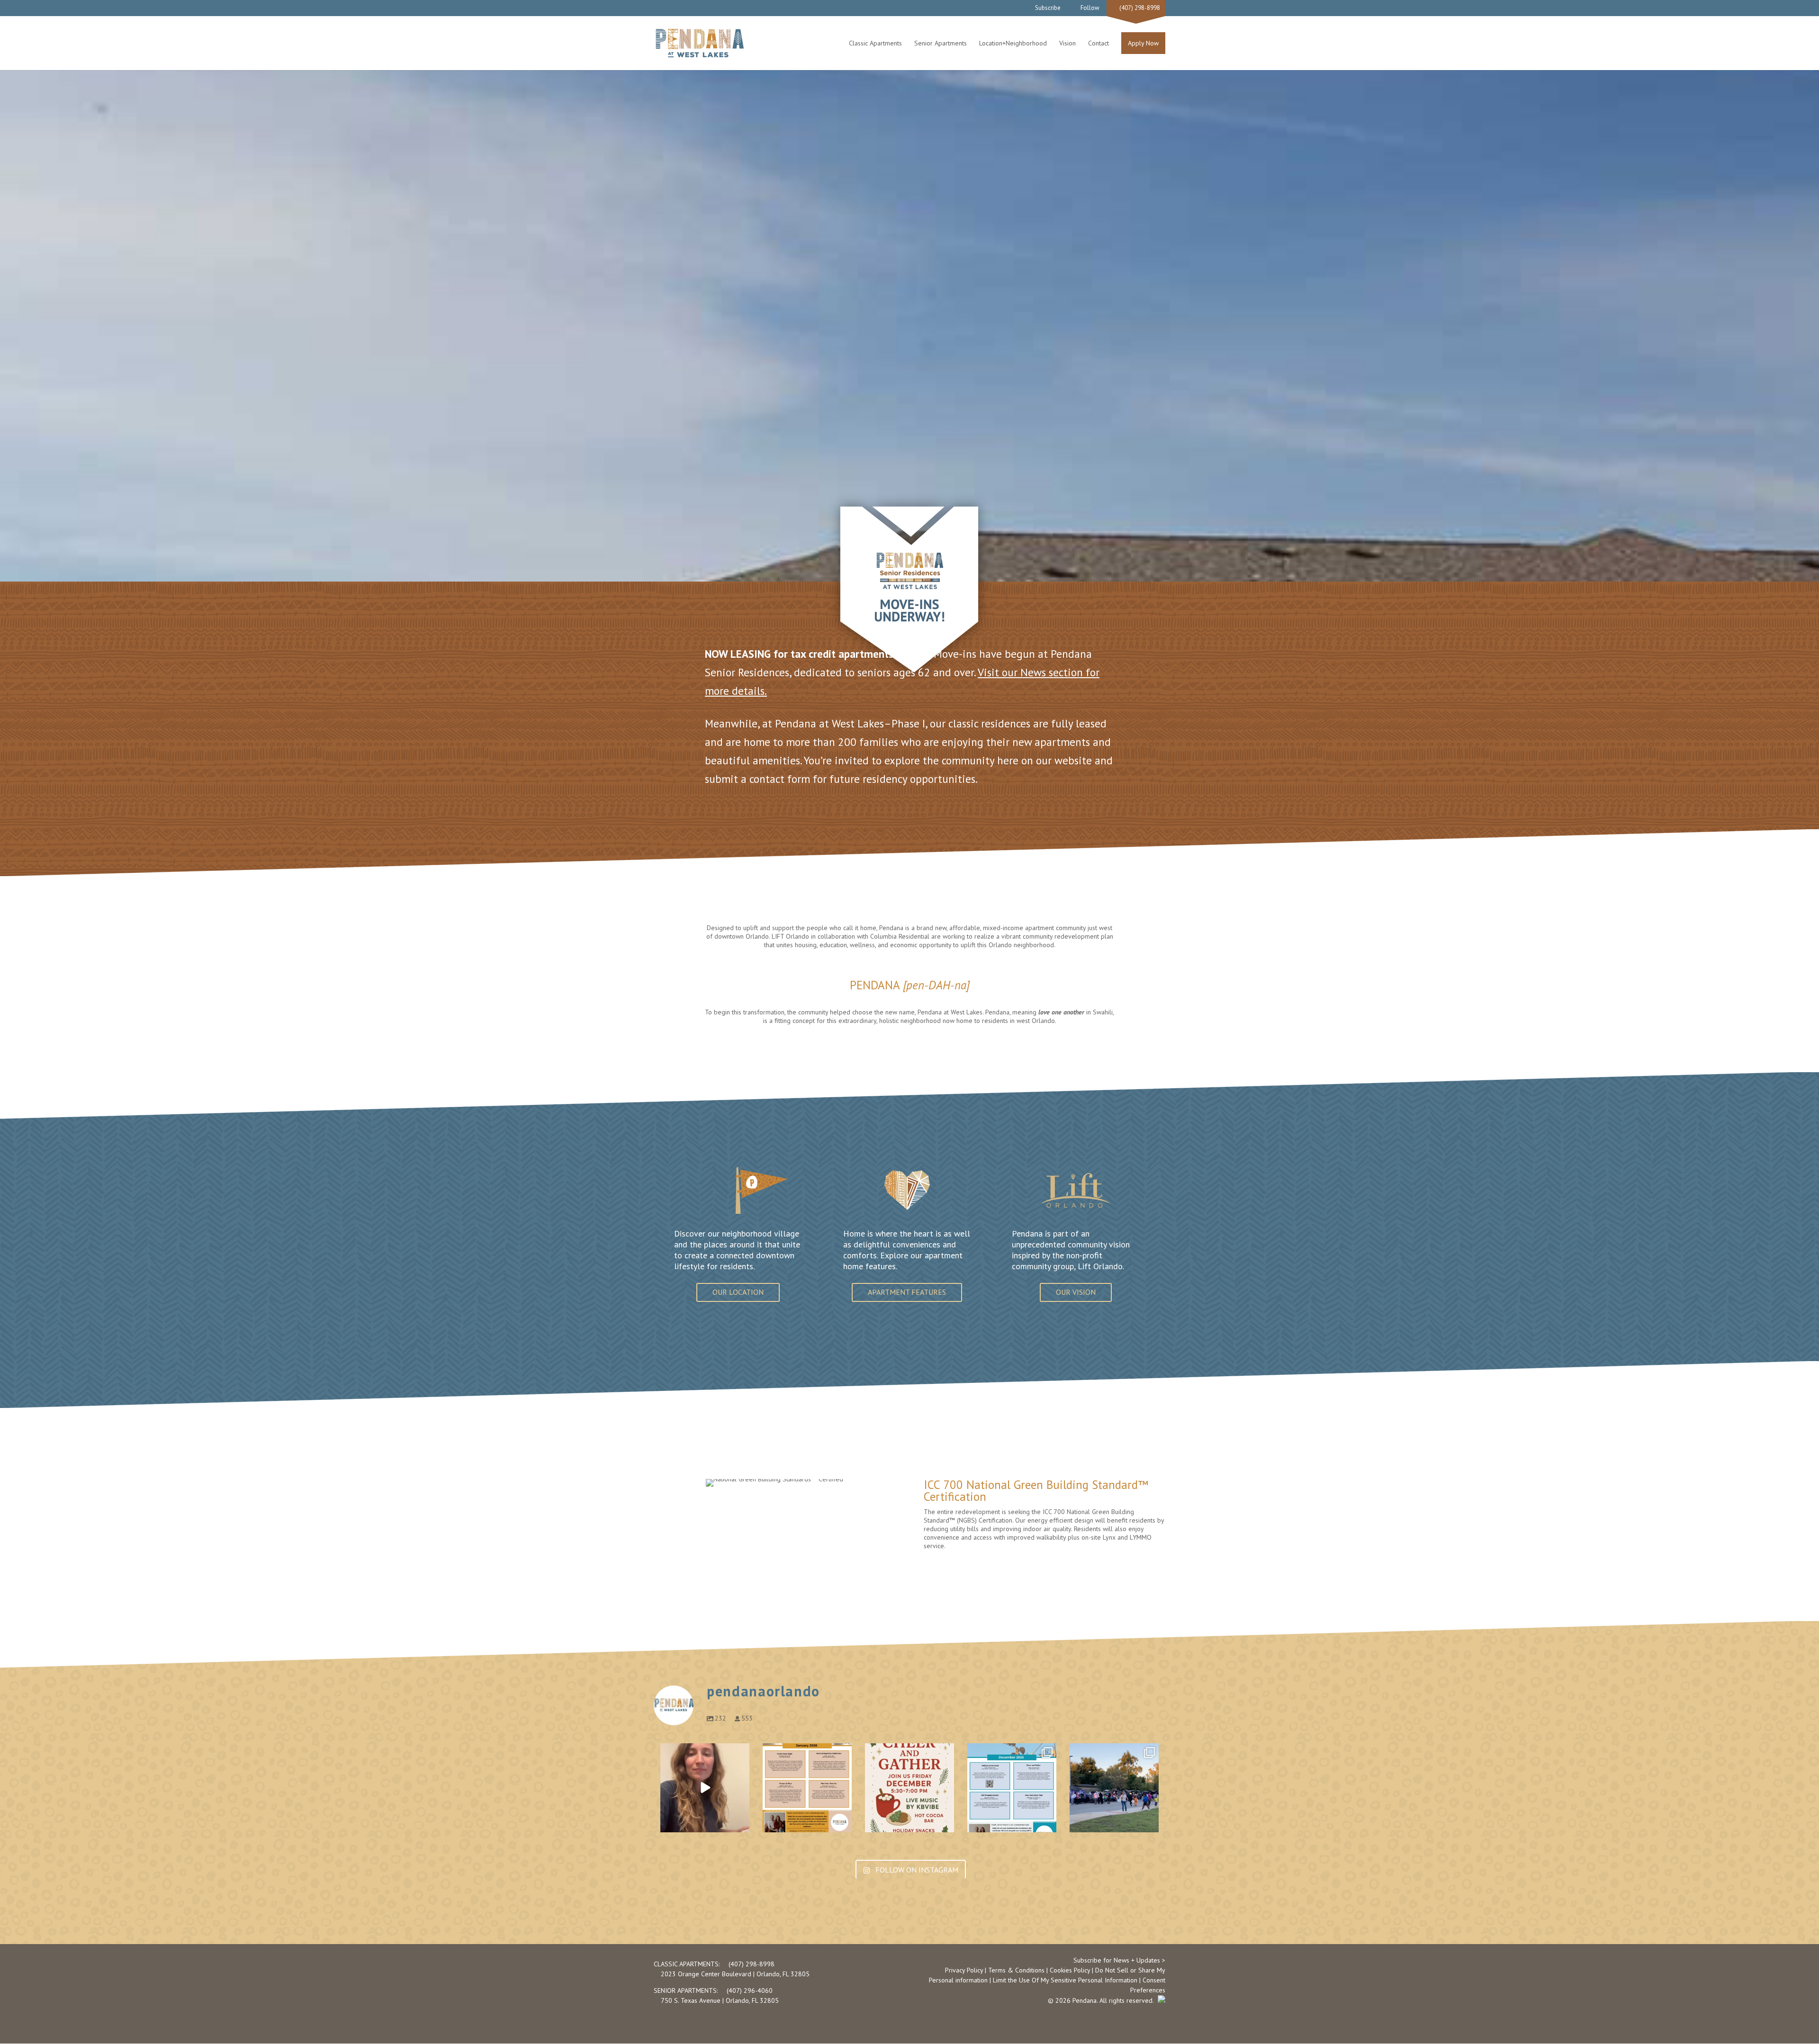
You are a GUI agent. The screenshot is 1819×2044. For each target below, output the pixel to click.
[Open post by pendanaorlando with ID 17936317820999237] (705, 1788)
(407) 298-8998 (1139, 8)
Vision (1067, 43)
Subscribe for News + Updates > (1119, 1960)
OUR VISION (1076, 1292)
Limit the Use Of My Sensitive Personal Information (1065, 1980)
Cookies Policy (1070, 1970)
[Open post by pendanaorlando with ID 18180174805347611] (1012, 1788)
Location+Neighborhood (1013, 43)
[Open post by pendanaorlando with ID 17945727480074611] (909, 1788)
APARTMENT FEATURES (907, 1292)
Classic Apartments (875, 43)
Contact (1099, 43)
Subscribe (1048, 8)
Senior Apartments (941, 43)
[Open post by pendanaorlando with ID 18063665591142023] (1114, 1788)
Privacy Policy (964, 1970)
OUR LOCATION (738, 1292)
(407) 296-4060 (749, 1990)
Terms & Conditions (1016, 1970)
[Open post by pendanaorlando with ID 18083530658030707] (807, 1788)
